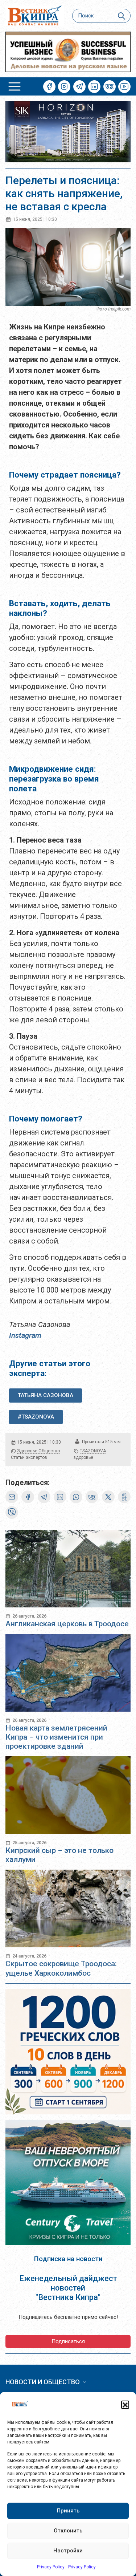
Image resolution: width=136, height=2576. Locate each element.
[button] (125, 2405)
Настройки (68, 2551)
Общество (49, 1451)
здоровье (83, 1457)
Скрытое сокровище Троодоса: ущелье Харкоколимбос (61, 1968)
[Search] (122, 16)
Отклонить (68, 2531)
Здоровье (27, 1451)
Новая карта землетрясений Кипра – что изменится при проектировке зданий (56, 1737)
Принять (68, 2511)
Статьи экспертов (29, 1457)
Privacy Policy (51, 2567)
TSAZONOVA (93, 1451)
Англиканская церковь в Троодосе (67, 1624)
